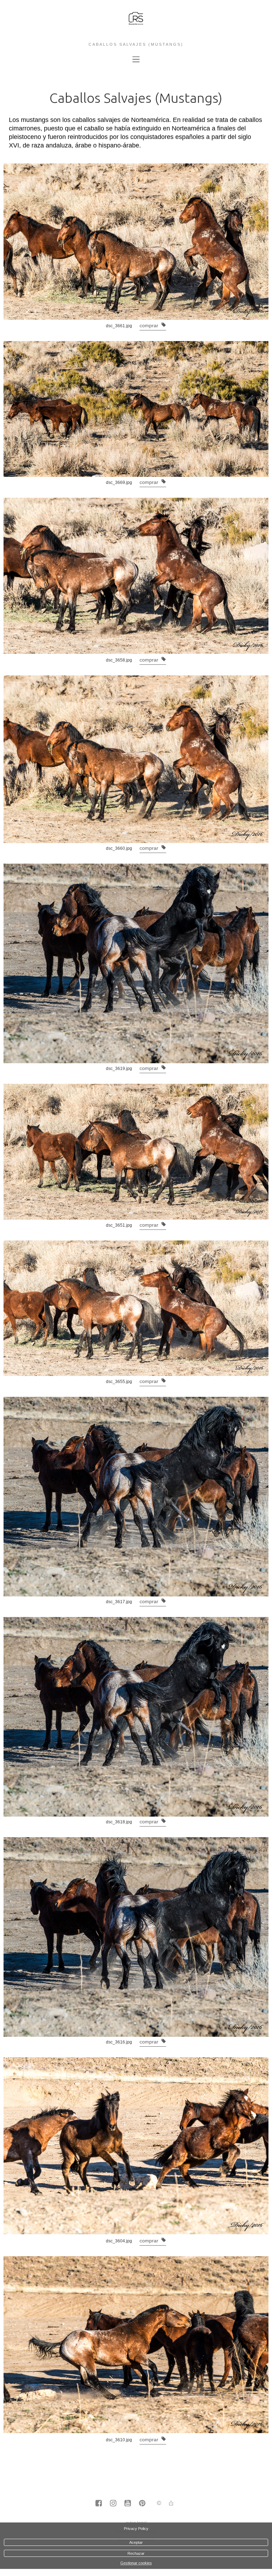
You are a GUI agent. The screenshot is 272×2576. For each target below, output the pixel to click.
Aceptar (136, 2542)
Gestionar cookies (136, 2563)
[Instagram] (113, 2504)
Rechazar (136, 2553)
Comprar (150, 325)
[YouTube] (128, 2504)
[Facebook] (99, 2504)
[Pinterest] (142, 2504)
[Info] (159, 2503)
